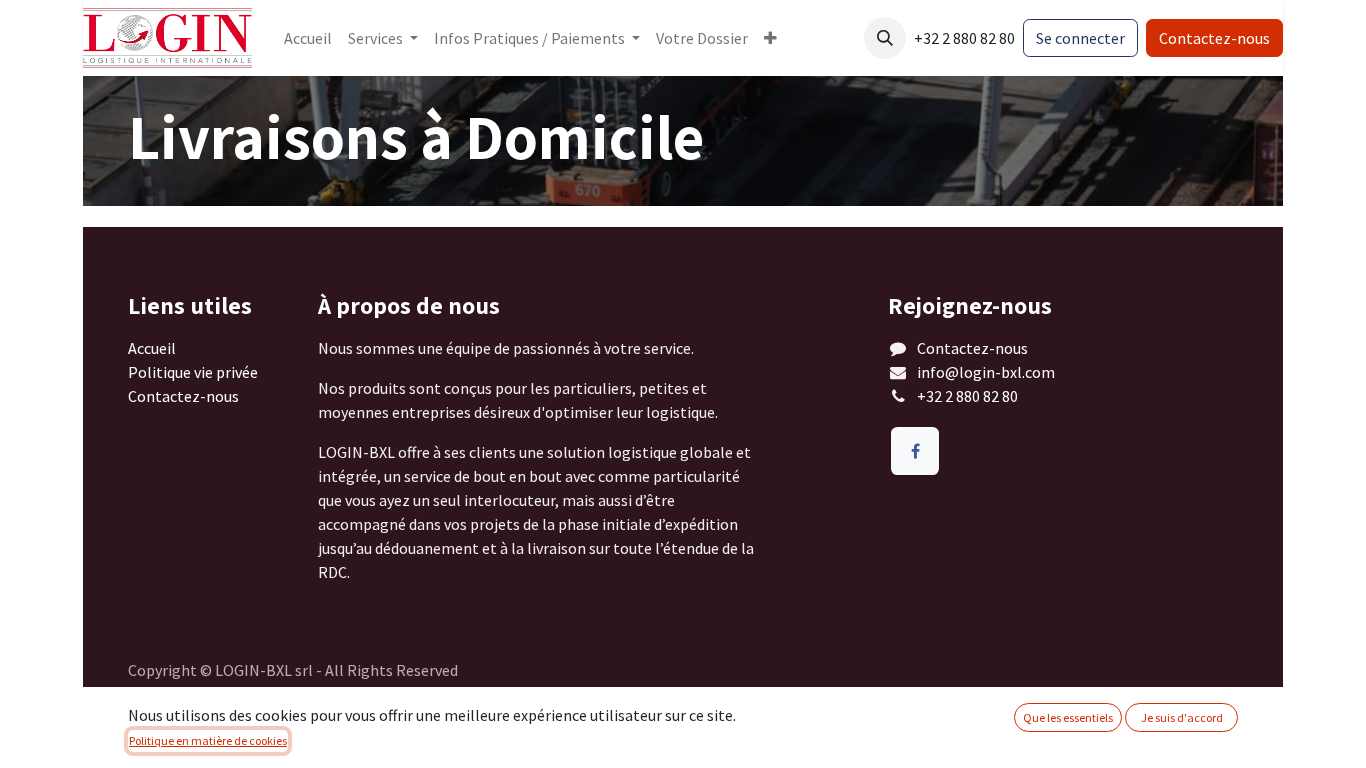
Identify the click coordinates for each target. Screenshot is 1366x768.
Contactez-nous (1214, 38)
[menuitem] (308, 38)
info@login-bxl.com (986, 372)
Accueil (152, 348)
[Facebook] (915, 451)
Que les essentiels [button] (1068, 717)
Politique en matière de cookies (208, 740)
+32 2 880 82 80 (969, 396)
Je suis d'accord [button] (1182, 717)
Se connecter (1080, 38)
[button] (885, 38)
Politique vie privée (193, 372)
